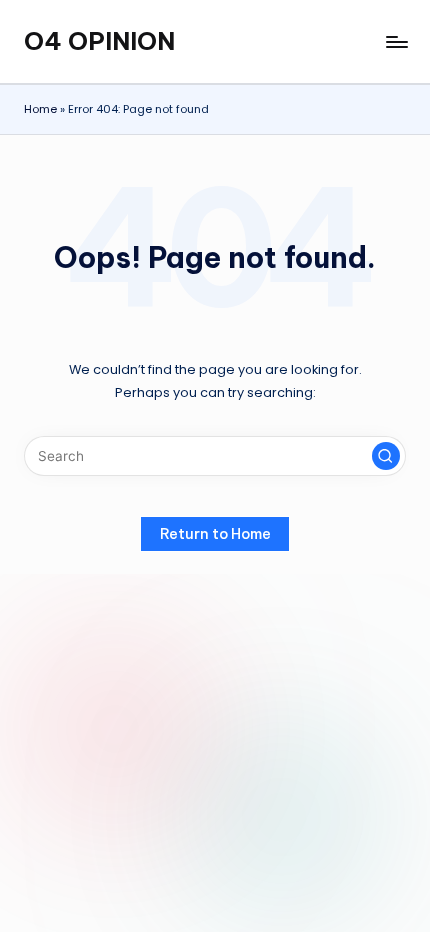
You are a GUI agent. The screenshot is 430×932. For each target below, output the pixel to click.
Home (40, 109)
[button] (386, 456)
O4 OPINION (99, 41)
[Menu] (396, 41)
